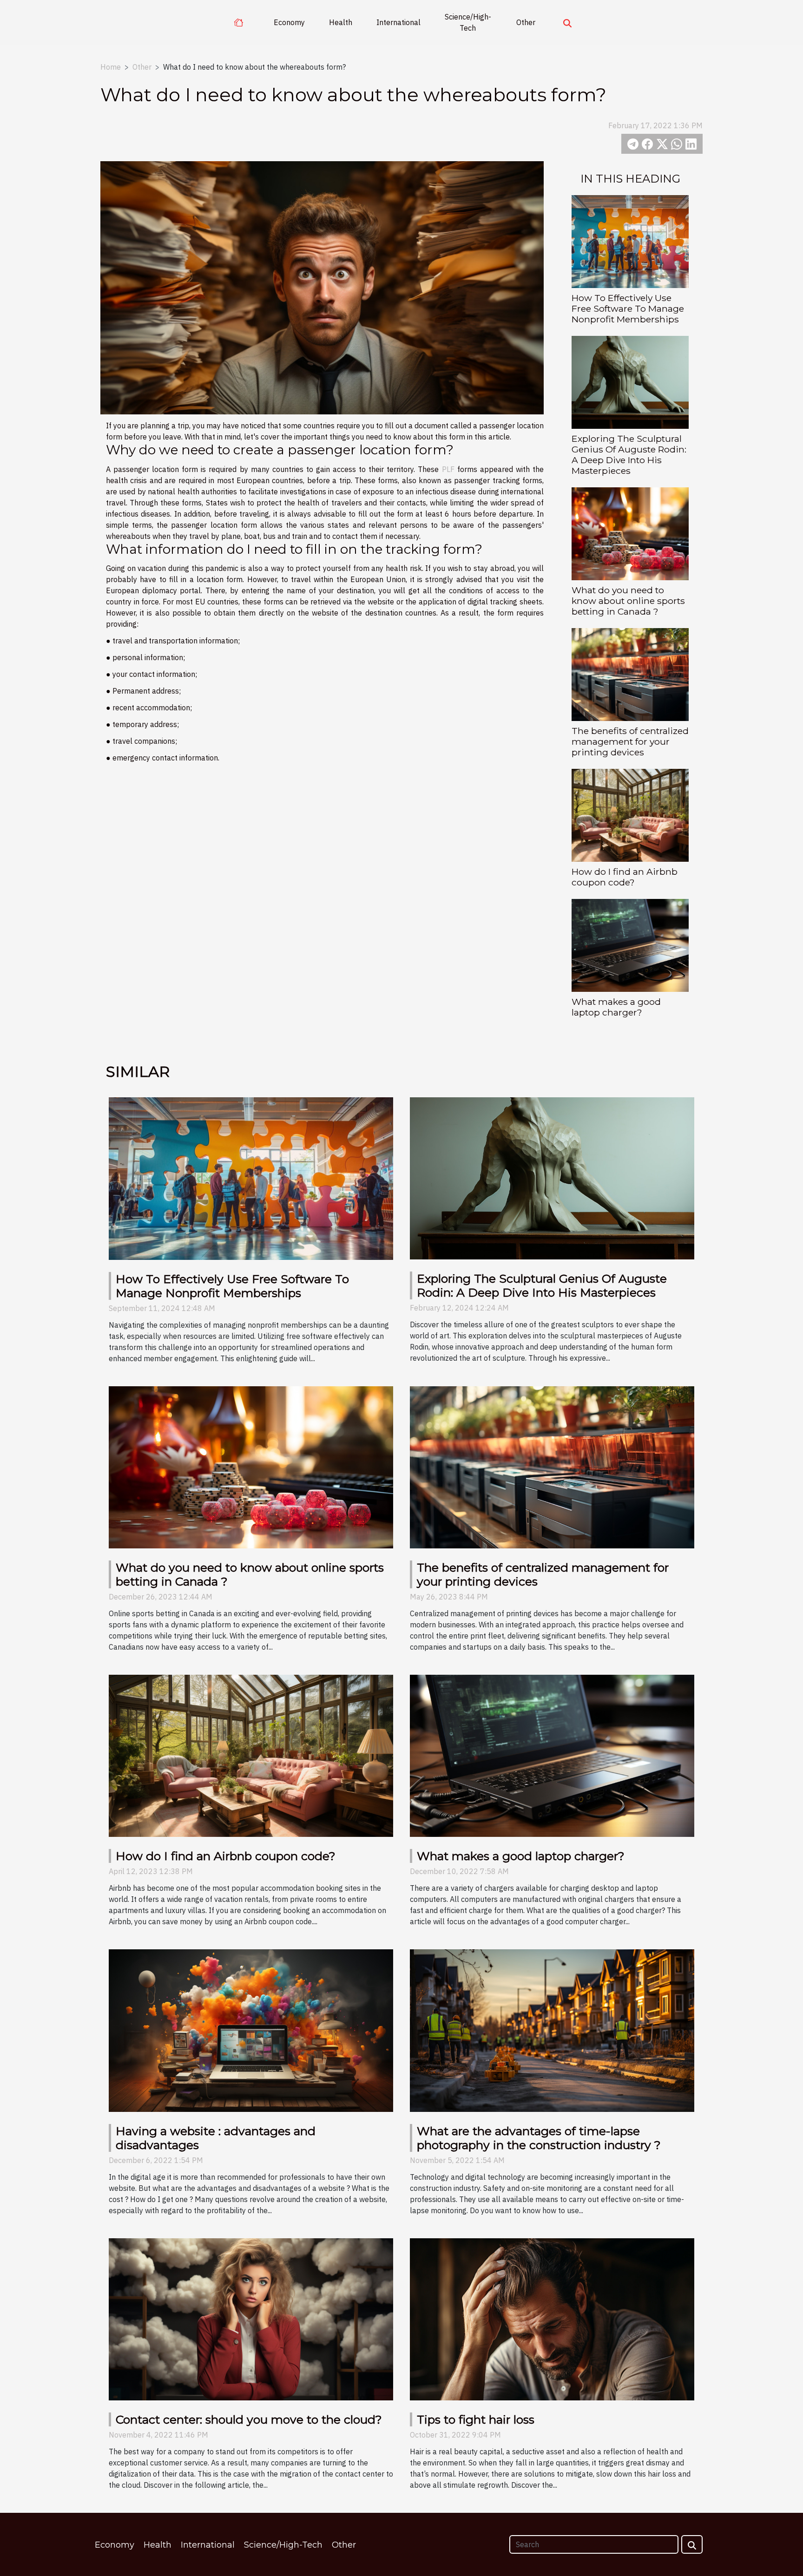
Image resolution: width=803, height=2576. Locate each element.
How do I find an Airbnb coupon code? (625, 877)
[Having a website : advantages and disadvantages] (251, 2030)
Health (341, 22)
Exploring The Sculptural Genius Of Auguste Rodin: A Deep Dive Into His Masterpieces (629, 455)
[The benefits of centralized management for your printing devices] (630, 674)
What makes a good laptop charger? (616, 1007)
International (398, 22)
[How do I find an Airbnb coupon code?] (630, 815)
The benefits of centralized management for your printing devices (630, 741)
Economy (289, 22)
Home (111, 67)
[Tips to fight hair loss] (552, 2319)
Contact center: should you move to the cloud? (249, 2419)
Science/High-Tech (468, 22)
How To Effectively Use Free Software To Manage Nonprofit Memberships (628, 308)
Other (526, 22)
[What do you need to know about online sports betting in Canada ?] (630, 533)
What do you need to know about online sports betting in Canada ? (628, 601)
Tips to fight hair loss (476, 2419)
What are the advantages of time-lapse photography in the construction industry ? (539, 2138)
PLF (448, 469)
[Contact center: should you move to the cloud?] (251, 2319)
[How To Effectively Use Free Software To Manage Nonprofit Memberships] (630, 241)
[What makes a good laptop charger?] (630, 945)
